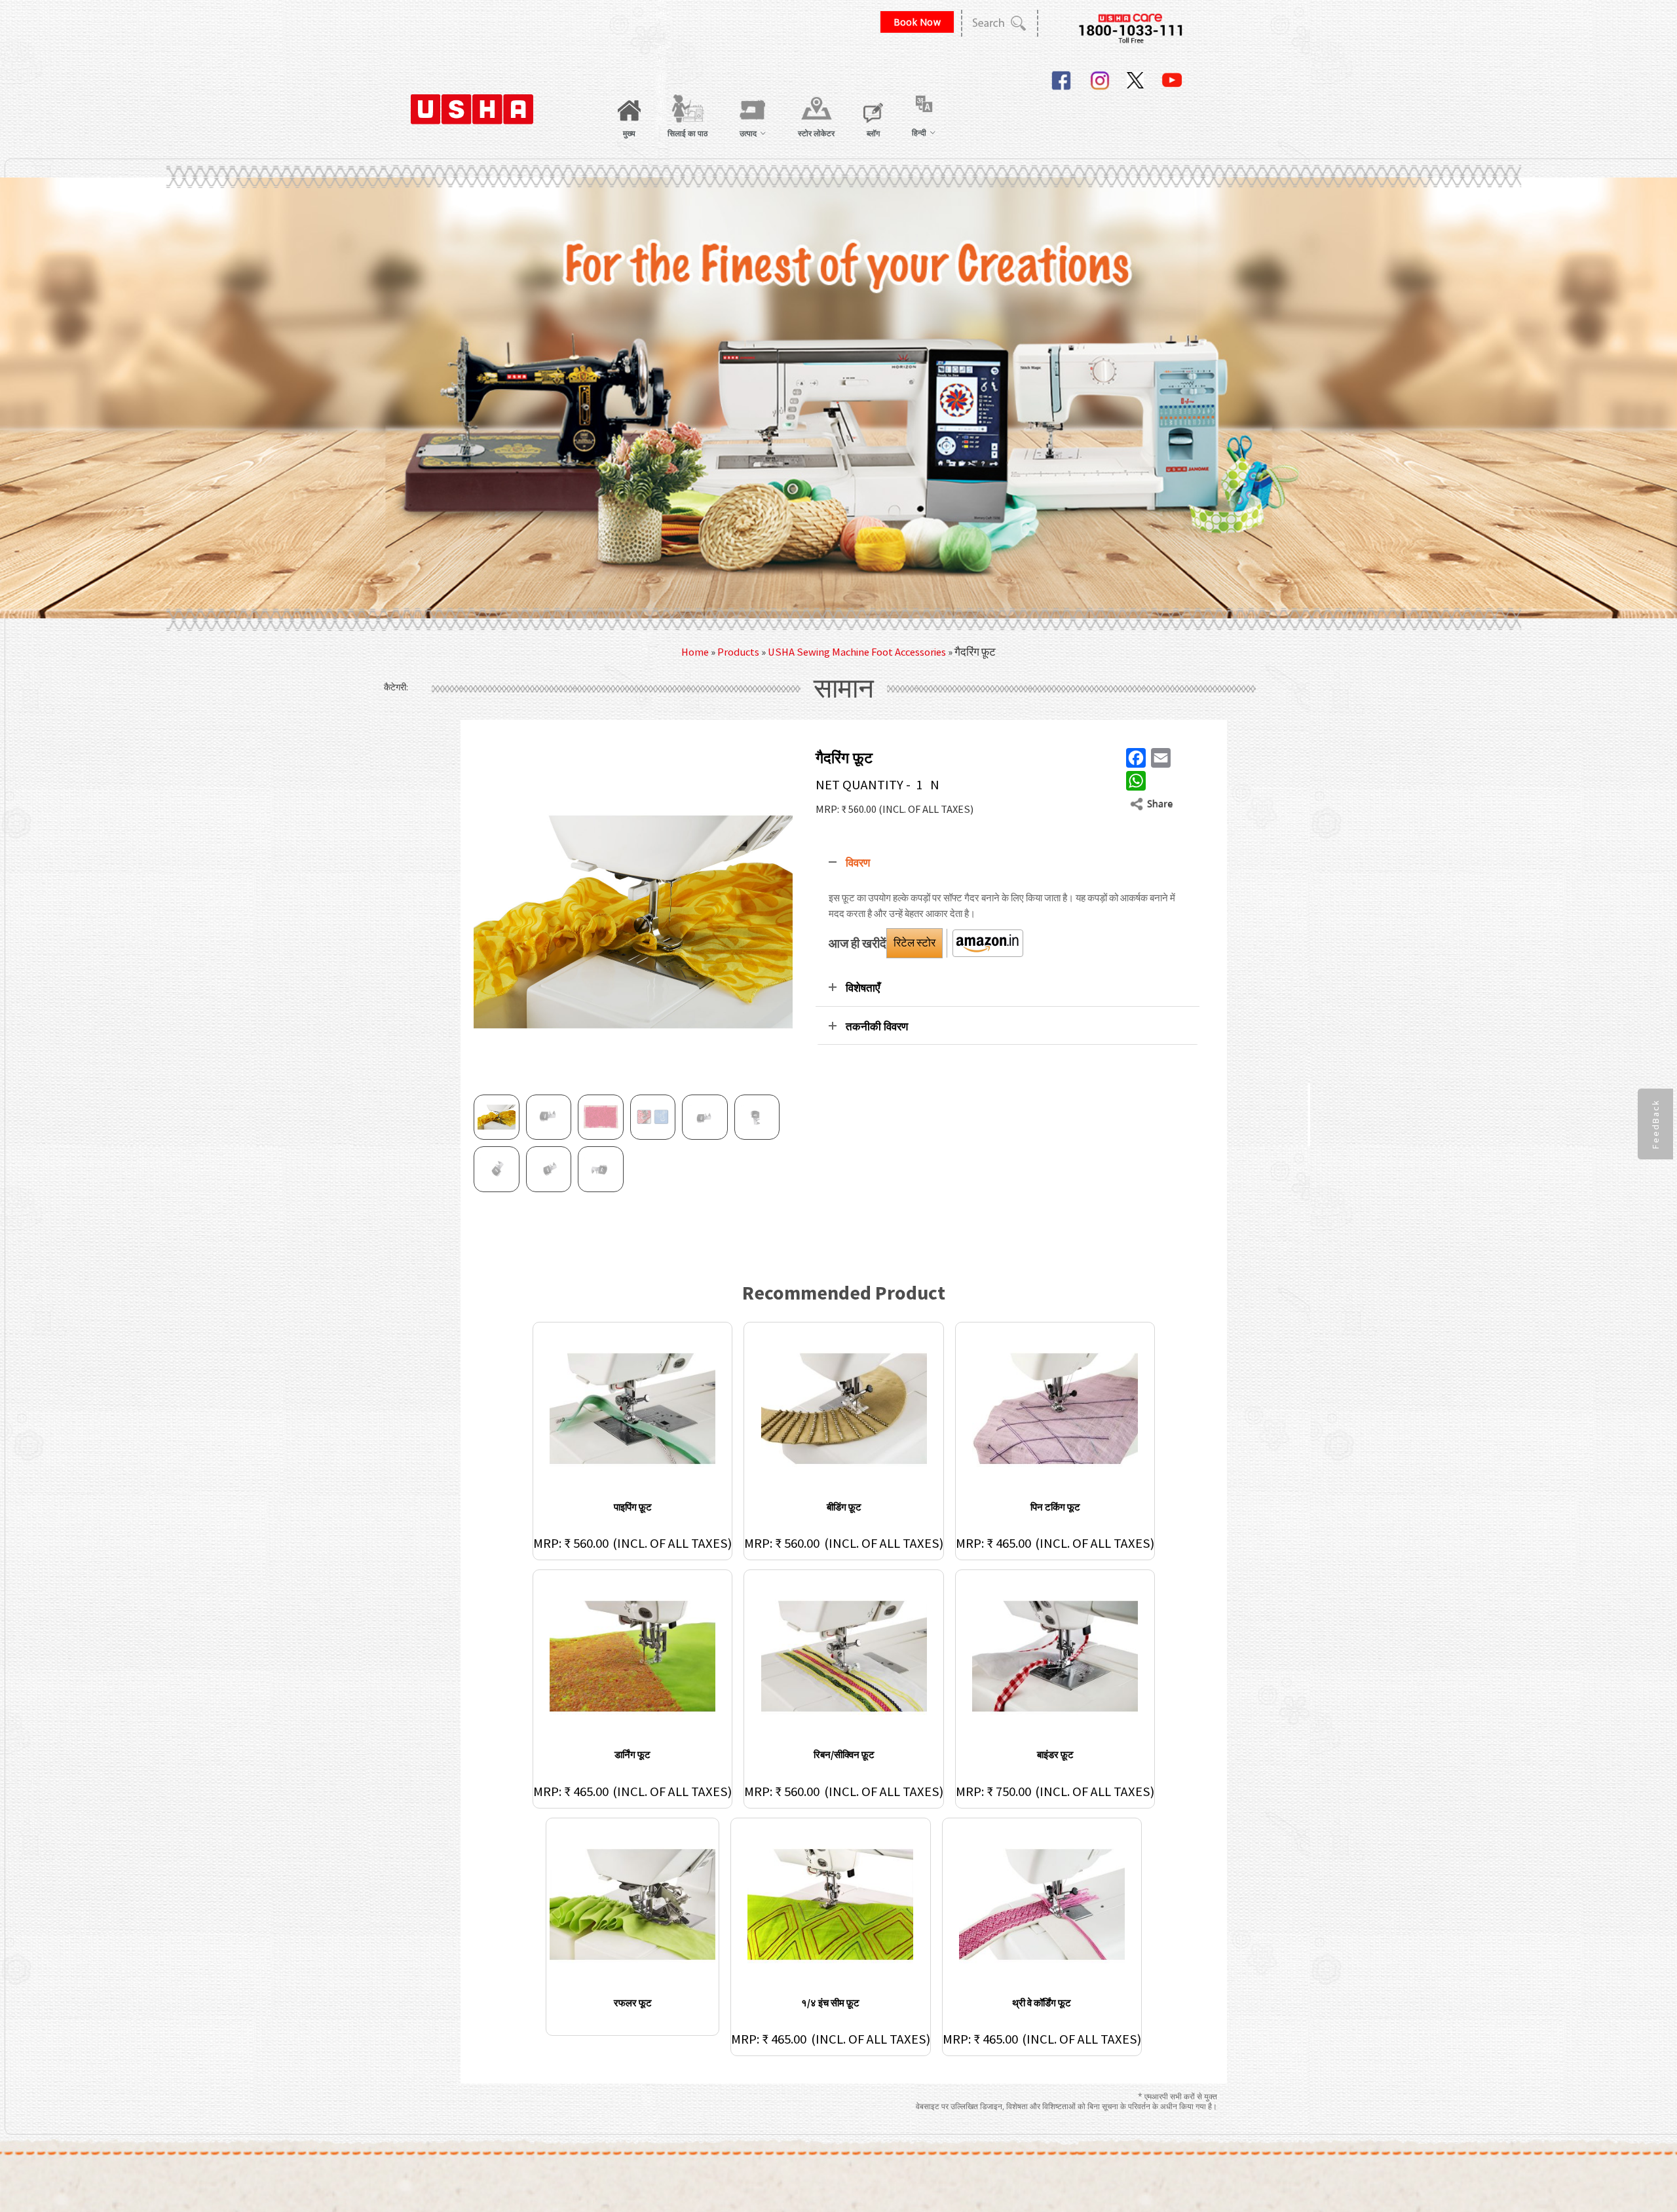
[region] (838, 398)
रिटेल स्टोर (914, 943)
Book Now (917, 22)
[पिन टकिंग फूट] (1055, 1409)
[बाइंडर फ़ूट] (1055, 1656)
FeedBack (1655, 1124)
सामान (844, 689)
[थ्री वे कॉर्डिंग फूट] (1042, 1904)
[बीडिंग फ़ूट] (844, 1409)
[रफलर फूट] (632, 1904)
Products (738, 652)
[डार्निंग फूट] (633, 1656)
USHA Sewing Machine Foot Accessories (857, 652)
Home (695, 652)
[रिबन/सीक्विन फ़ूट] (844, 1656)
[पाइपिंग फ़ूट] (633, 1409)
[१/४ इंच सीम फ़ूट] (831, 1904)
